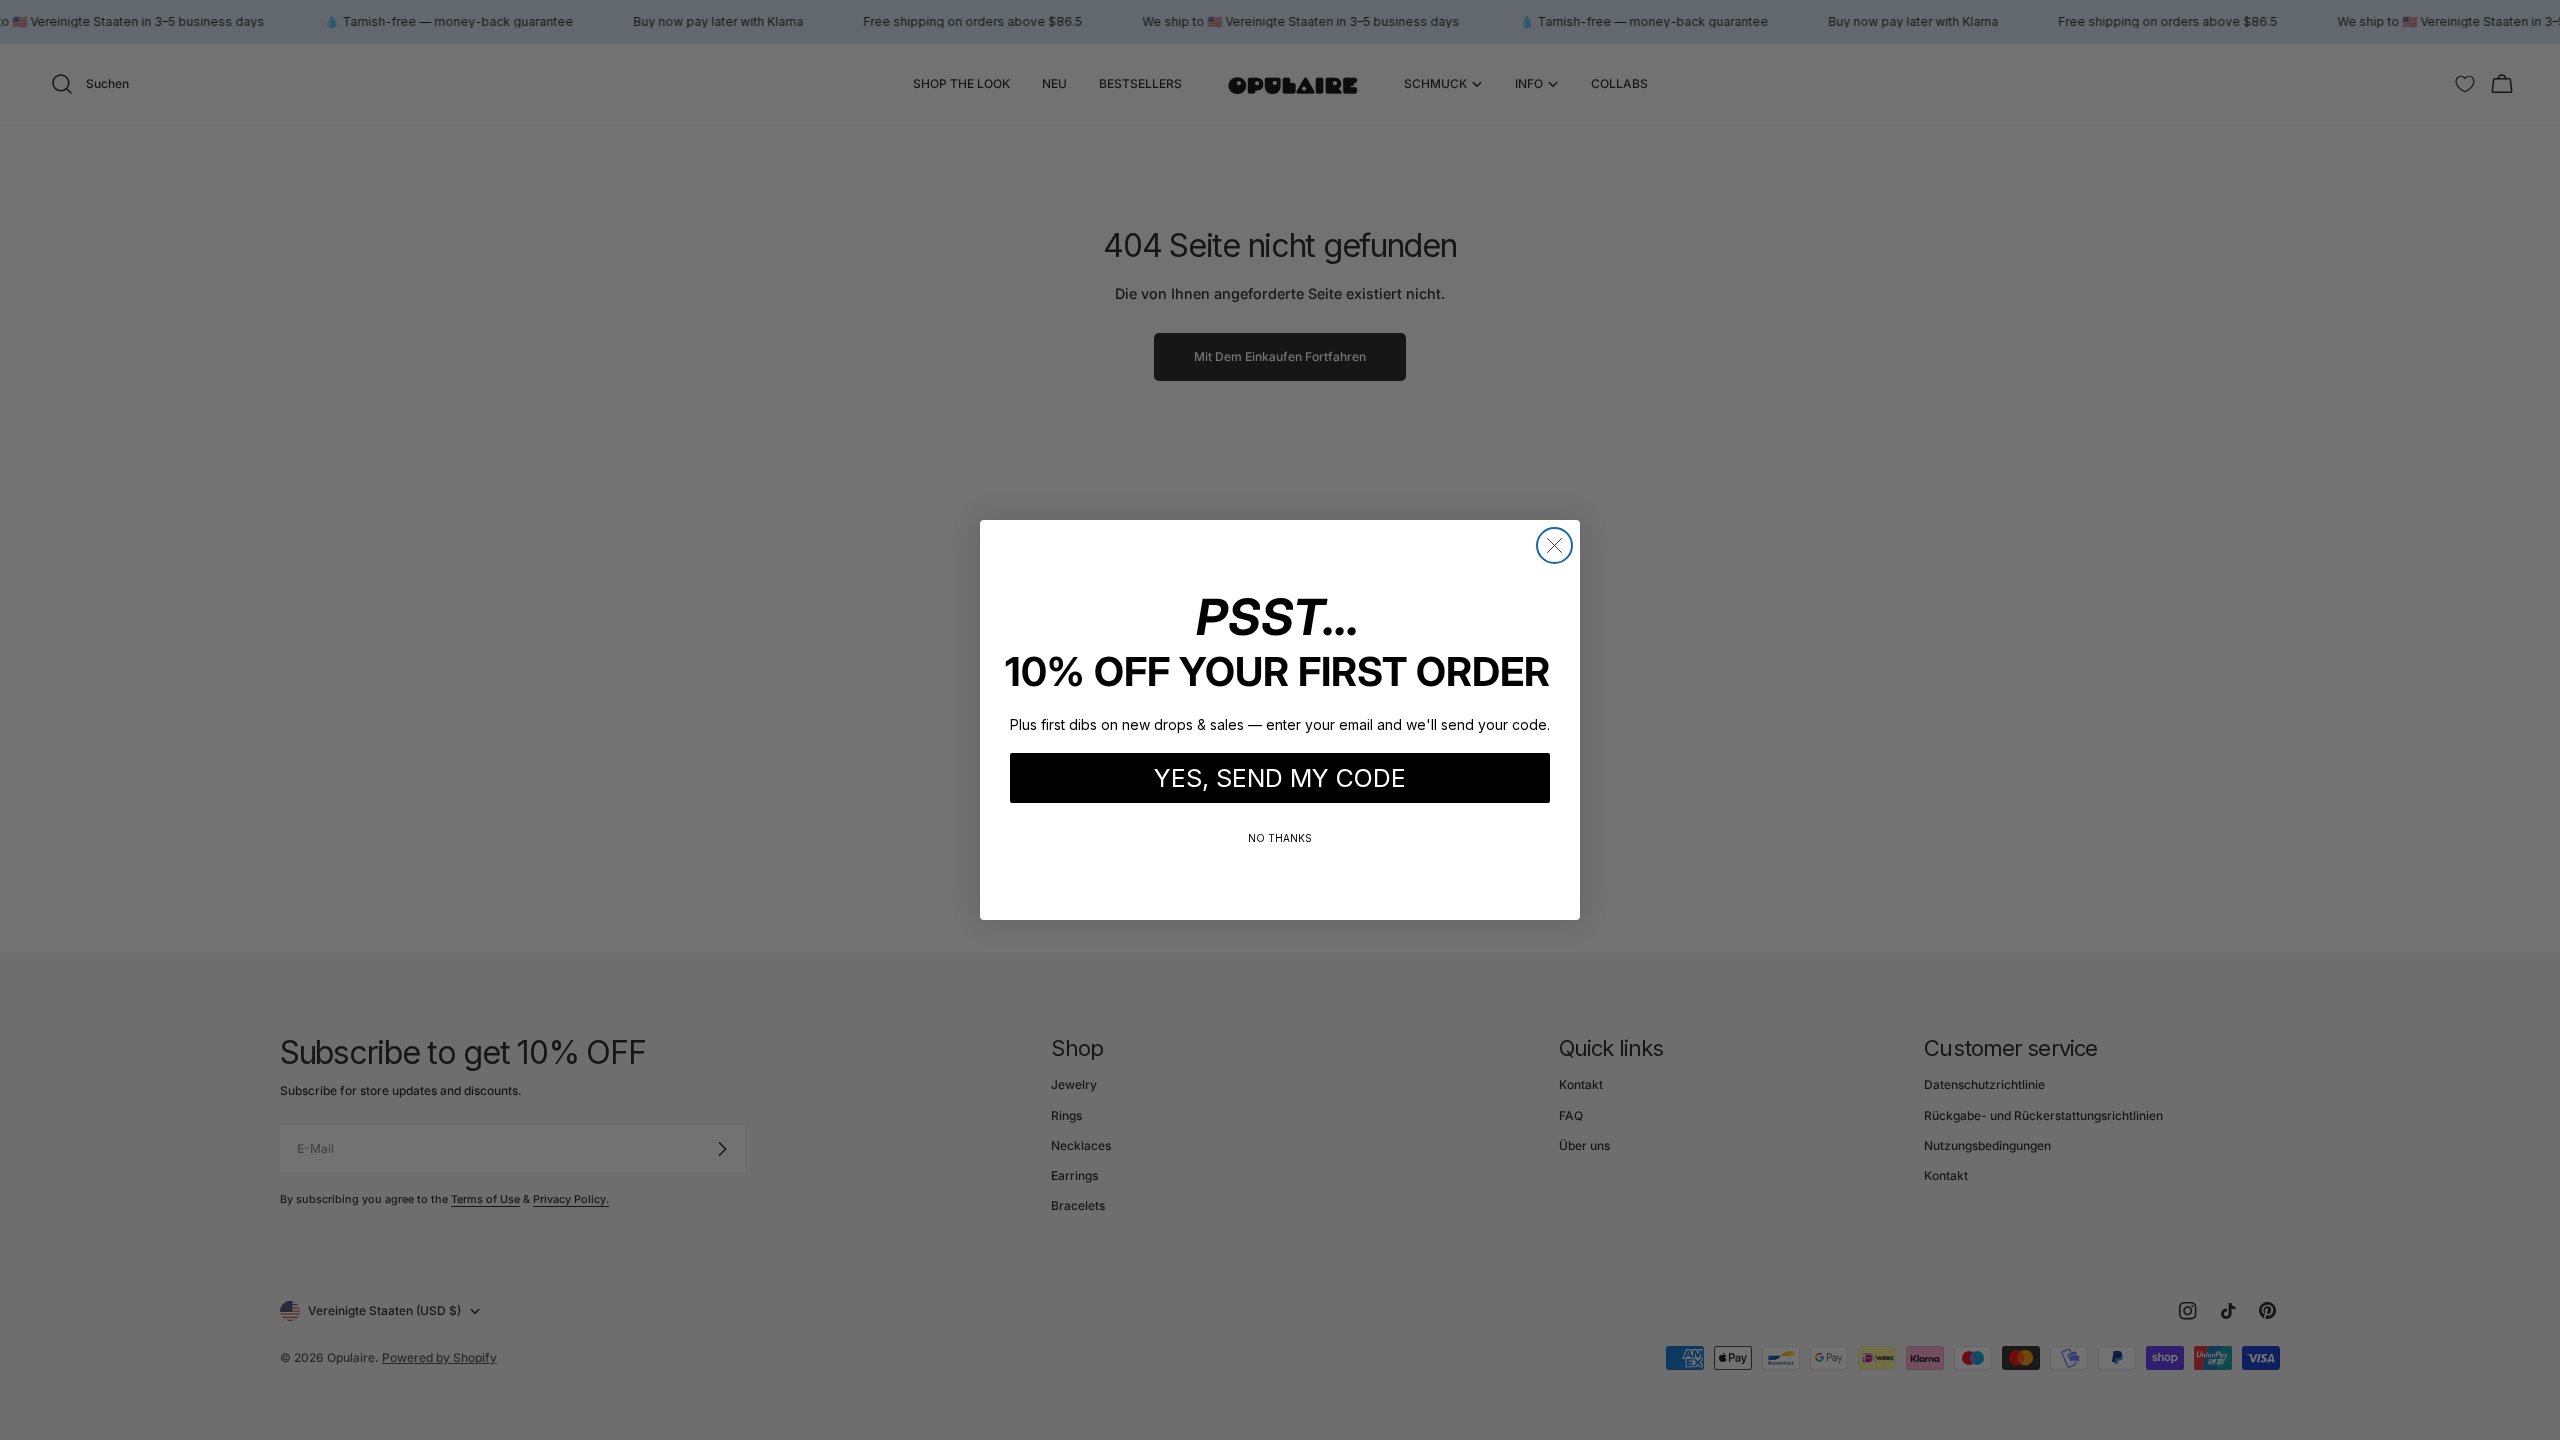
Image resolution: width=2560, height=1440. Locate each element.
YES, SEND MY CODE (1280, 778)
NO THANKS (1280, 838)
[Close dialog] (1554, 545)
